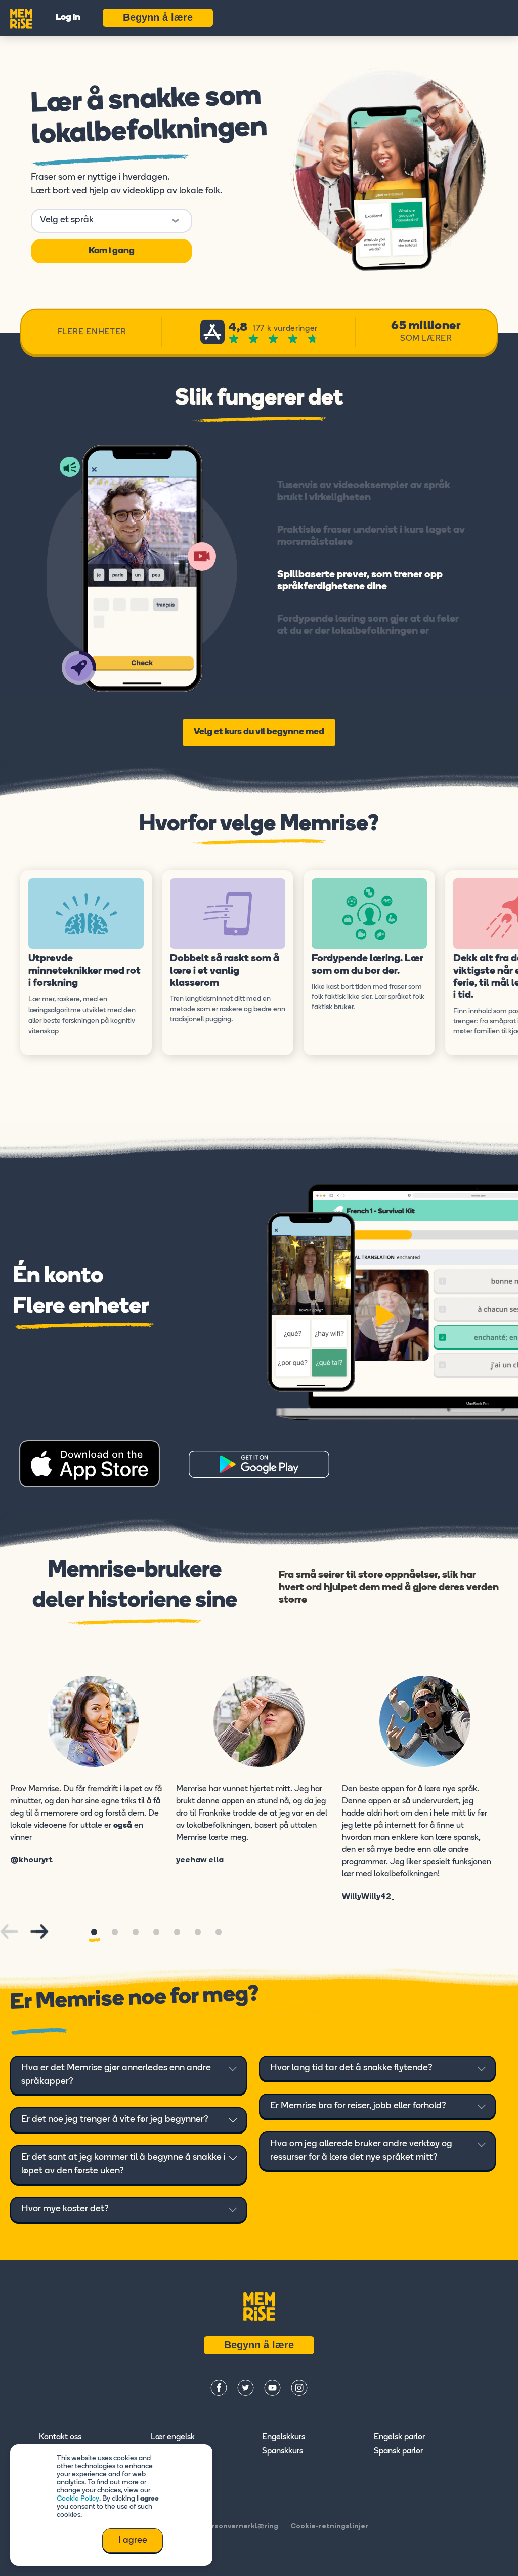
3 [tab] (136, 1932)
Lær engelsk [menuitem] (173, 2437)
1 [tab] (94, 1932)
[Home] (21, 18)
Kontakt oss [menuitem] (60, 2437)
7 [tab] (219, 1932)
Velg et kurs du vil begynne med (259, 732)
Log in (68, 18)
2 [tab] (115, 1932)
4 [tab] (156, 1932)
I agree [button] (133, 2541)
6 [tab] (198, 1932)
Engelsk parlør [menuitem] (399, 2437)
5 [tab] (177, 1932)
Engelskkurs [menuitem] (284, 2437)
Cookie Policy (78, 2499)
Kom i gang (112, 251)
